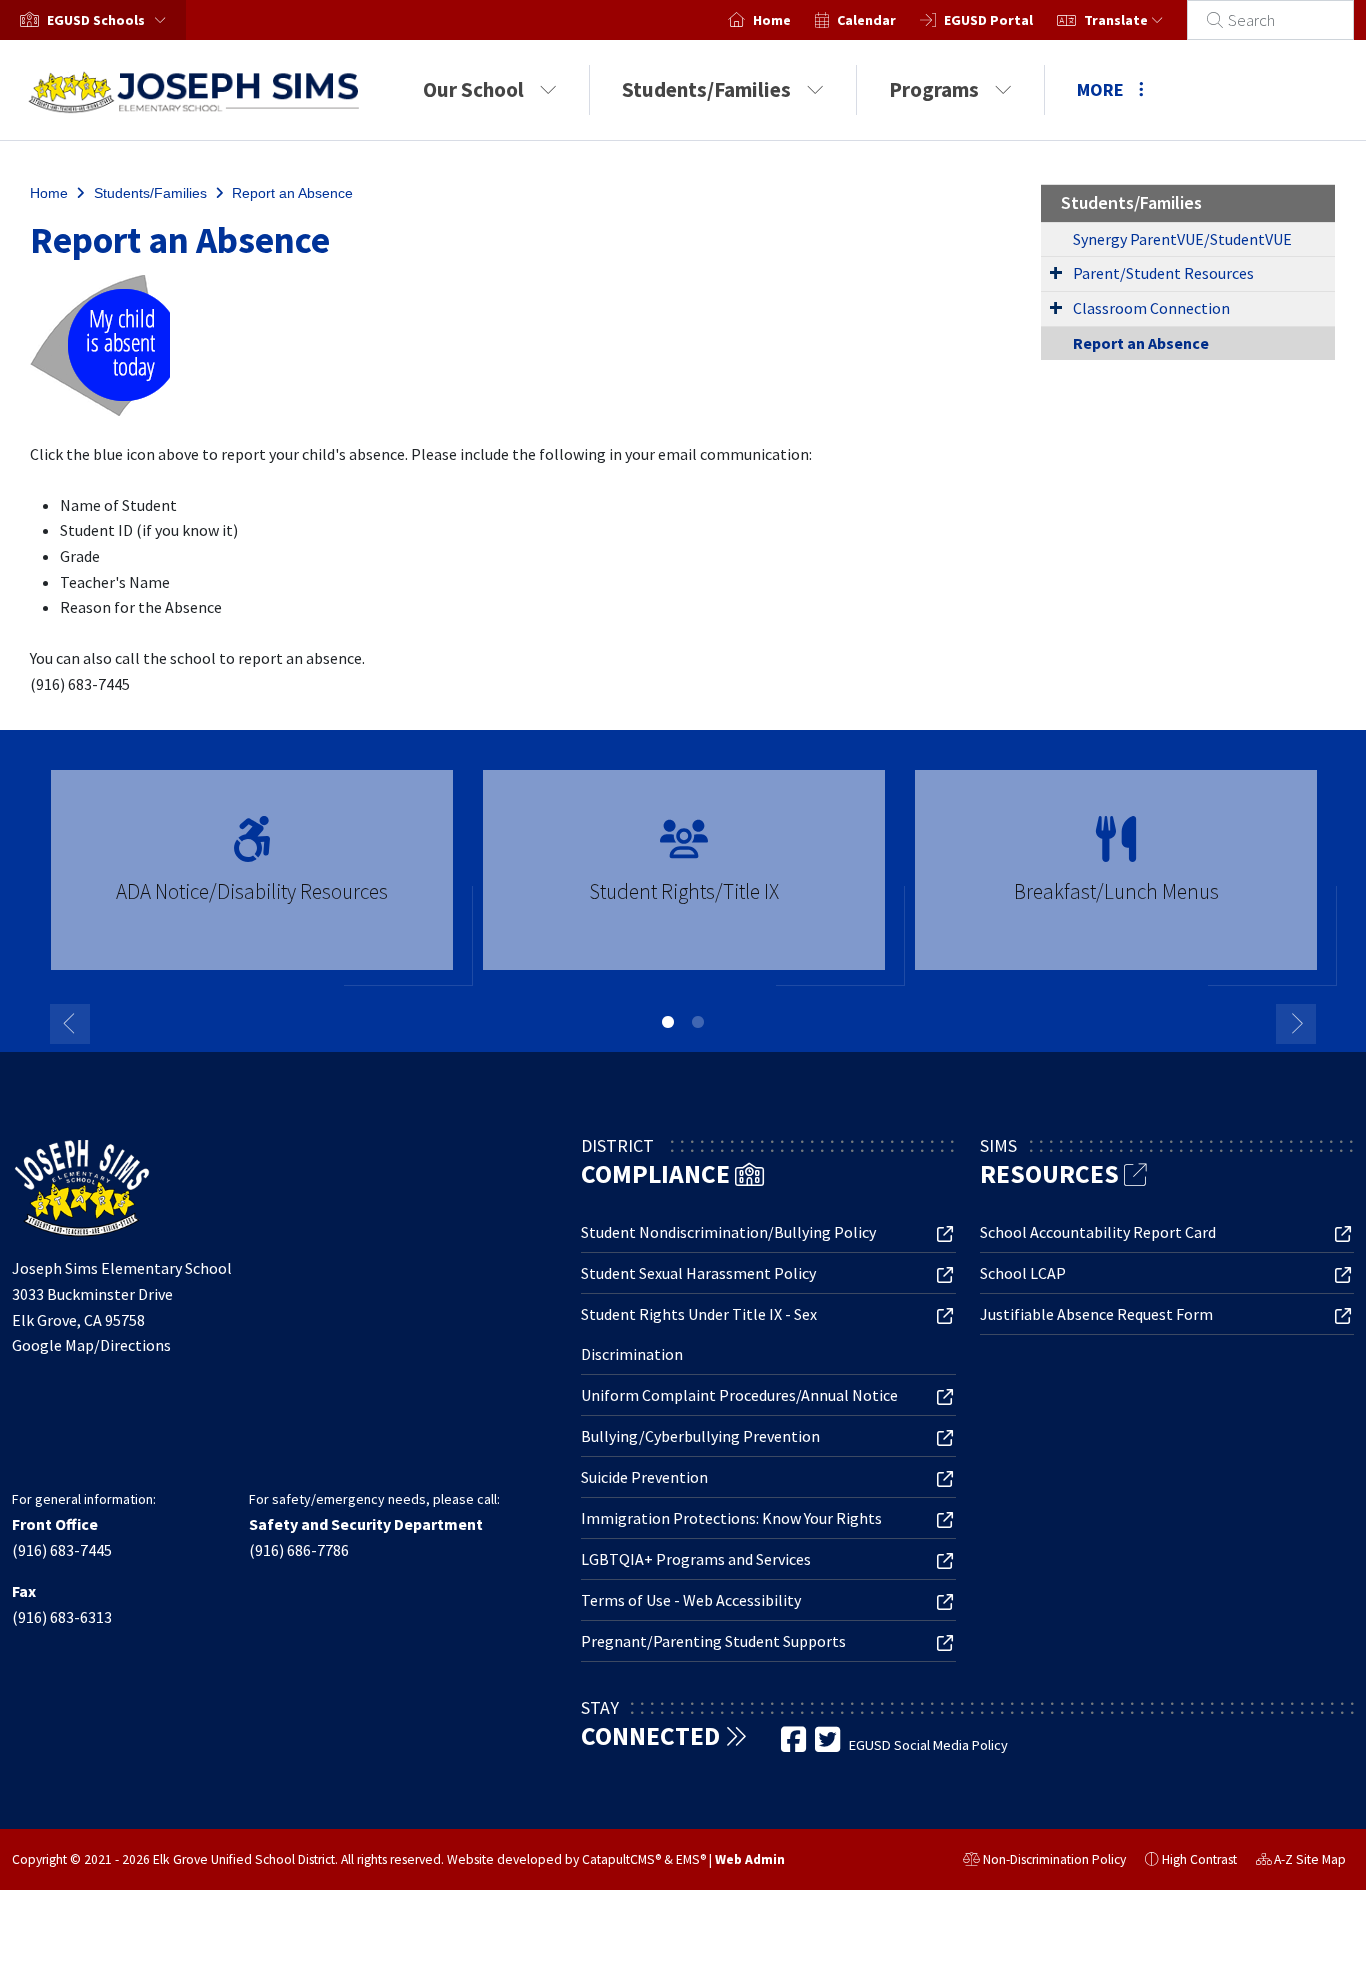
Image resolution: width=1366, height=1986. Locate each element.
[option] (252, 878)
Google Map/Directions (91, 1345)
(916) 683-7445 (62, 1550)
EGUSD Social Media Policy (928, 1745)
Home (772, 20)
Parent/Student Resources (1163, 273)
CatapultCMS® (621, 1859)
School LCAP (1023, 1273)
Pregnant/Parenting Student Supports (713, 1641)
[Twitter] (829, 1745)
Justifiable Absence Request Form (1096, 1314)
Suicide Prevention (644, 1477)
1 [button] (668, 1022)
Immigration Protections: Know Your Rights (731, 1518)
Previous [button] (70, 1024)
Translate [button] (1117, 20)
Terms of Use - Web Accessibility (691, 1600)
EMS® (691, 1859)
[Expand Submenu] (1056, 272)
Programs (934, 89)
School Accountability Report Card (1098, 1232)
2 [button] (698, 1022)
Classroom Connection (1151, 308)
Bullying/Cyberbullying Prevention (700, 1436)
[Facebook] (795, 1745)
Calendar (866, 20)
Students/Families (706, 89)
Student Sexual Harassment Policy (698, 1273)
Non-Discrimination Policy (1044, 1862)
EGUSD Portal (988, 20)
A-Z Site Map (1301, 1862)
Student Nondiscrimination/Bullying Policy (728, 1232)
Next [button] (1296, 1024)
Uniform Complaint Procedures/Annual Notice (739, 1395)
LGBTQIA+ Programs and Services (696, 1559)
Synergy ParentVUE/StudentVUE (1182, 239)
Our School (473, 89)
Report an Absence (292, 193)
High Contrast (1199, 1859)
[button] (110, 20)
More (1100, 89)
